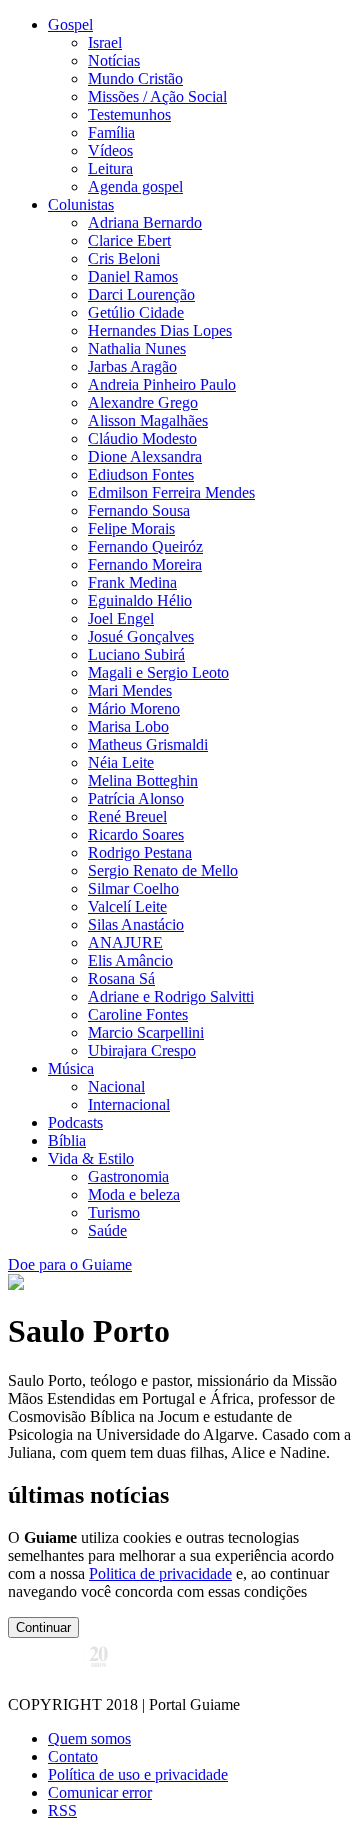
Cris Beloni (124, 258)
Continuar (43, 1627)
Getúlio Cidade (136, 312)
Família (111, 132)
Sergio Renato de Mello (163, 870)
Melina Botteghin (143, 780)
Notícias (114, 60)
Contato (73, 1756)
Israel (105, 42)
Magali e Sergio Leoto (158, 672)
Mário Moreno (134, 708)
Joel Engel (121, 618)
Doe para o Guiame (70, 1264)
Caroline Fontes (138, 1014)
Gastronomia (128, 1176)
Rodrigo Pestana (140, 852)
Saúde (107, 1230)
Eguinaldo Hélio (140, 600)
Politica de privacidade (160, 1573)
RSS (62, 1810)
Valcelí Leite (127, 906)
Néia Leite (121, 762)
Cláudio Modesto (142, 438)
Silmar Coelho (133, 888)
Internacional (129, 1104)
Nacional (116, 1086)
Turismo (114, 1212)
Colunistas (81, 204)
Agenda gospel (135, 186)
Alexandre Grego (143, 402)
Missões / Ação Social (157, 96)
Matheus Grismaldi (148, 744)
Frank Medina (132, 582)
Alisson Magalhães (148, 420)
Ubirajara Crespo (142, 1050)
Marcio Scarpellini (146, 1032)
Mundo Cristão (135, 78)
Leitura (110, 168)
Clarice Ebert (129, 240)
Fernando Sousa (139, 510)
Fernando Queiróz (145, 546)
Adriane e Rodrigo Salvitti (171, 996)
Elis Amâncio (130, 960)
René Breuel (127, 816)
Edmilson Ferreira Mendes (171, 492)
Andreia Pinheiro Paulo (162, 384)
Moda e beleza (134, 1194)
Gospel (70, 24)
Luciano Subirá (136, 654)
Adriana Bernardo (145, 222)
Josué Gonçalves (141, 636)
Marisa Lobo (128, 726)
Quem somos (89, 1738)
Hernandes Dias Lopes (160, 330)
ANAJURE (125, 942)
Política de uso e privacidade (138, 1774)
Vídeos (110, 150)
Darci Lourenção (141, 294)
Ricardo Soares (136, 834)
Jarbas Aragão (132, 366)
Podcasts (75, 1122)
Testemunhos (129, 114)
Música (71, 1068)
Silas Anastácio (136, 924)
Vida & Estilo (91, 1158)
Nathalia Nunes (137, 348)
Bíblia (67, 1140)
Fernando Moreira (145, 564)
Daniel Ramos (133, 276)
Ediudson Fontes (141, 474)
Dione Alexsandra (145, 456)
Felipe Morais (131, 528)
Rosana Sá (121, 978)
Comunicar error (100, 1792)
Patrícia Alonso (136, 798)
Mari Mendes (130, 690)
